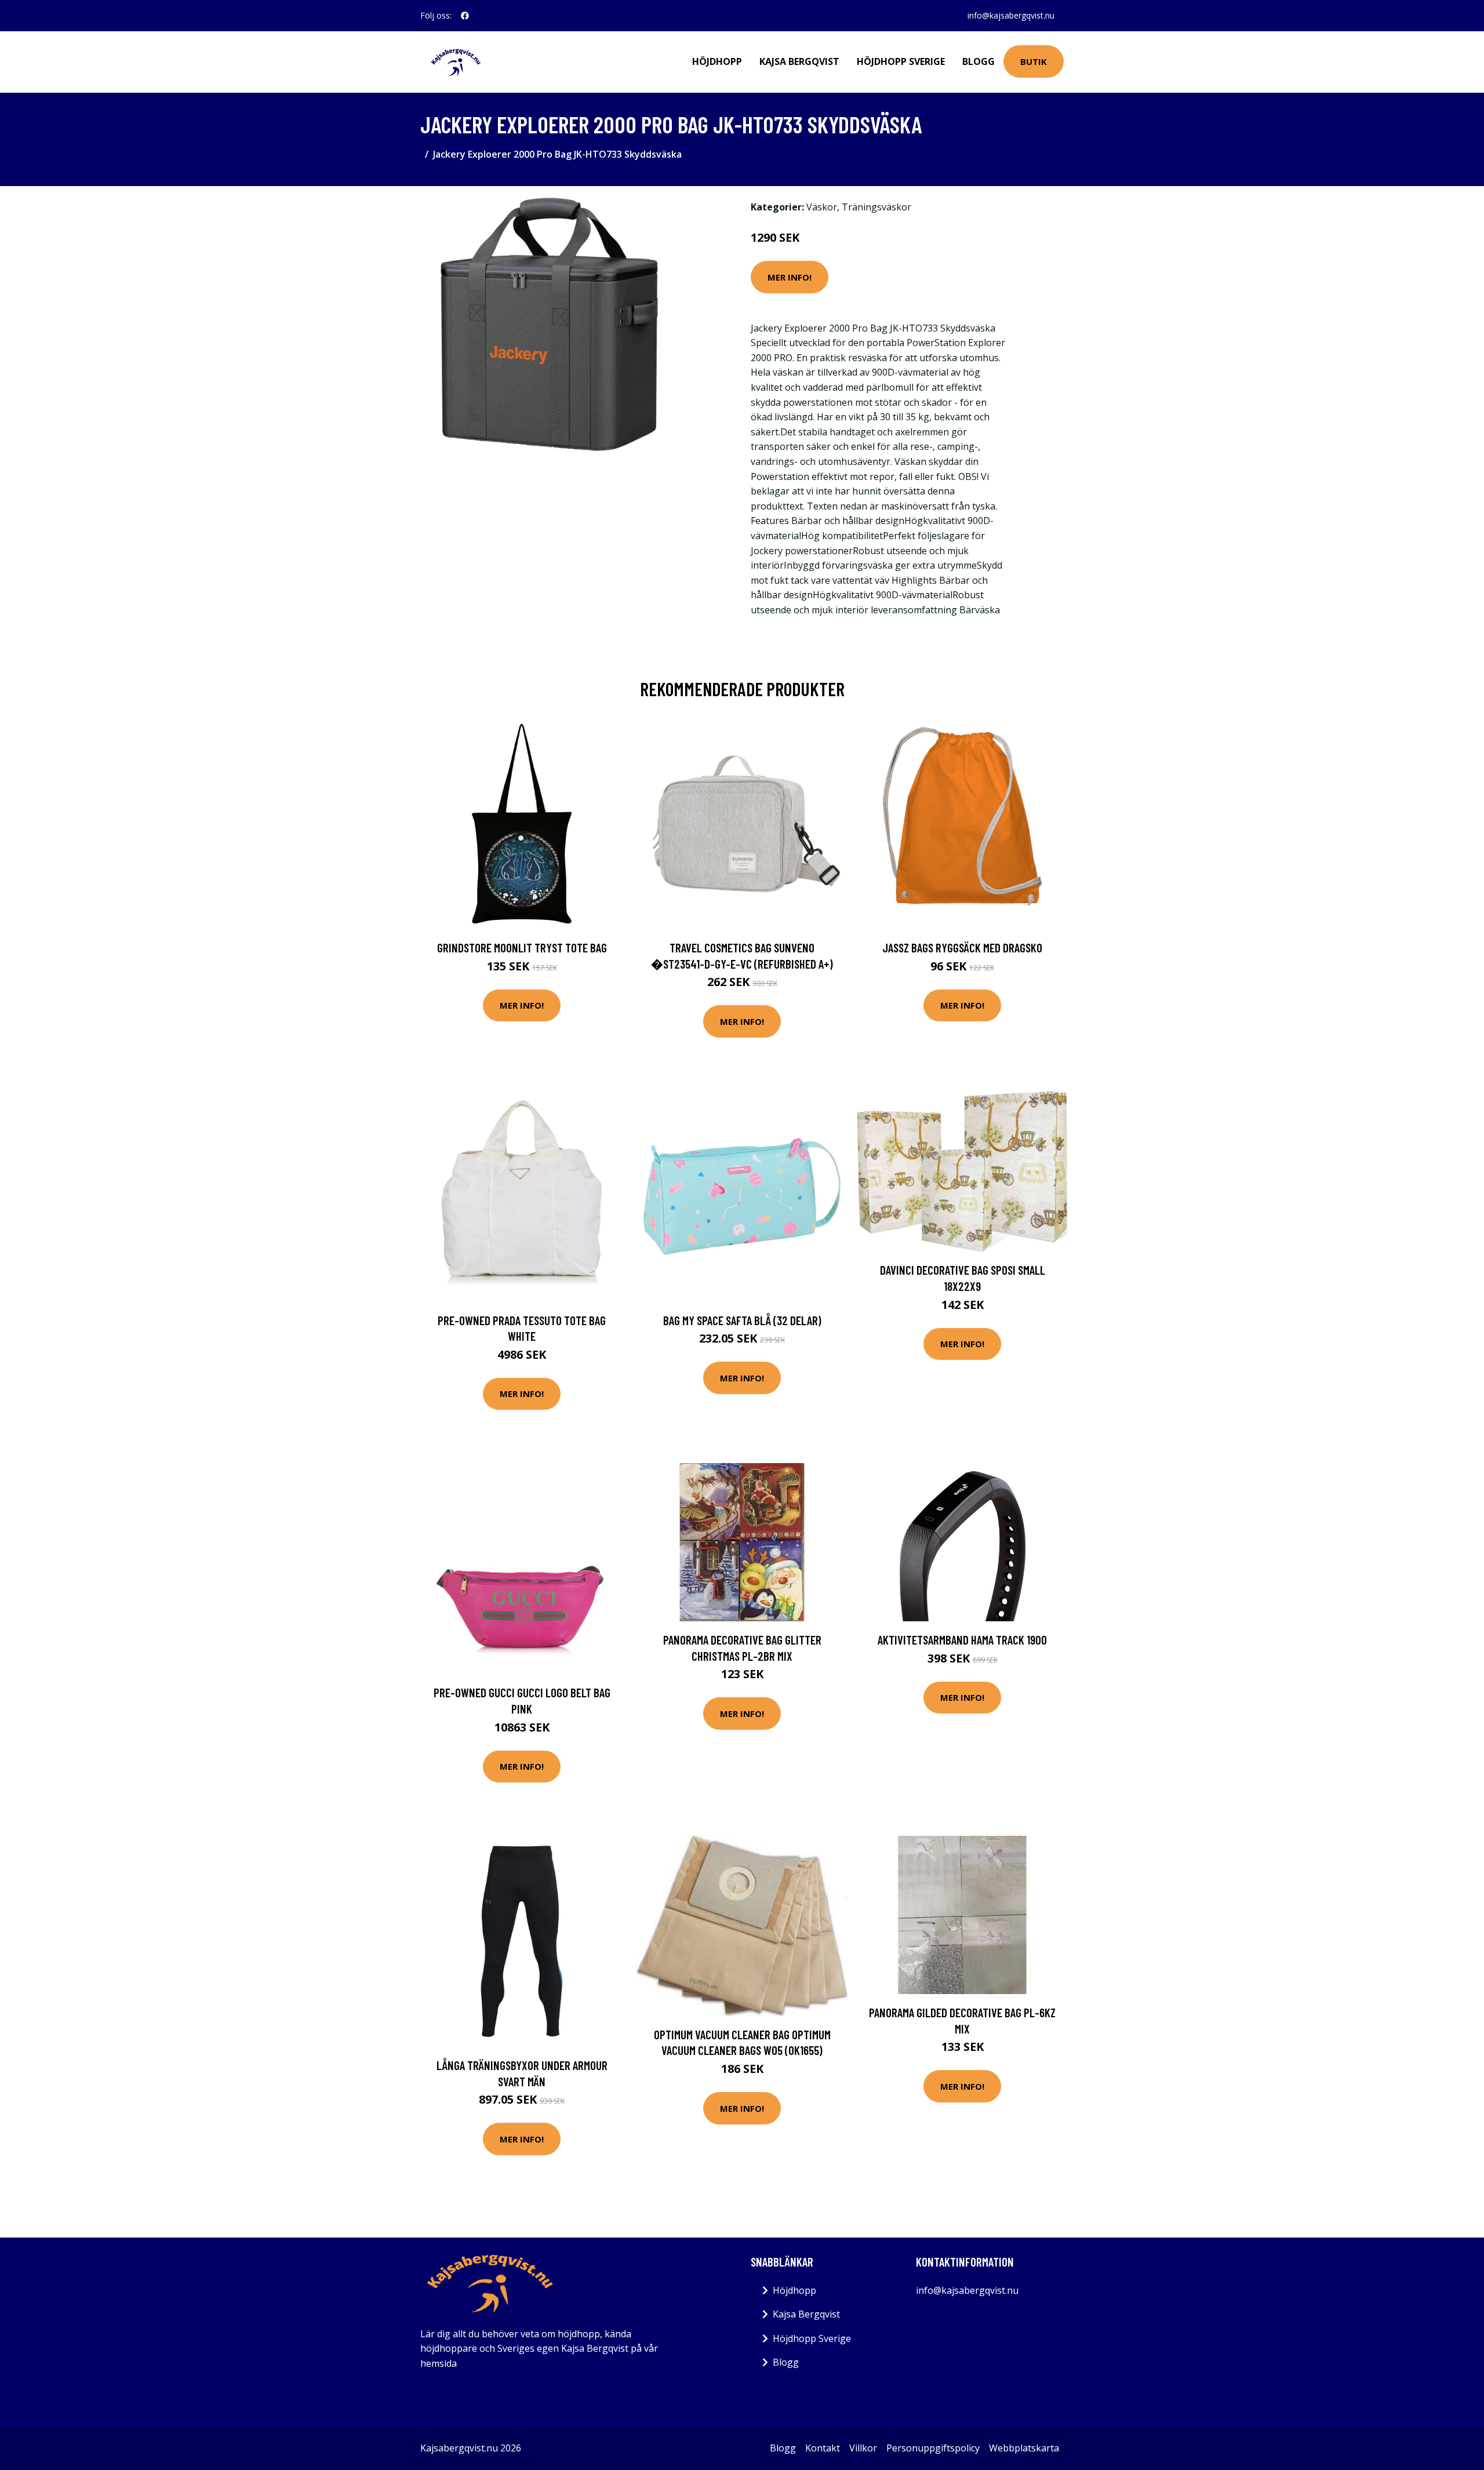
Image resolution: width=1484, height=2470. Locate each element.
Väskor (822, 207)
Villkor (863, 2448)
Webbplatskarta (1024, 2448)
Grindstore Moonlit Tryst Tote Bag (522, 947)
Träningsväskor (876, 207)
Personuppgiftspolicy (933, 2448)
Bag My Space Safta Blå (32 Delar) (742, 1320)
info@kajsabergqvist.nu (1011, 15)
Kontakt (823, 2448)
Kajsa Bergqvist (799, 61)
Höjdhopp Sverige (901, 61)
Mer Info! (790, 277)
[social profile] (465, 16)
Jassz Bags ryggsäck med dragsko (962, 947)
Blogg (979, 61)
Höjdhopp (717, 61)
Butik (1034, 61)
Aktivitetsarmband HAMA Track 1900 (962, 1640)
